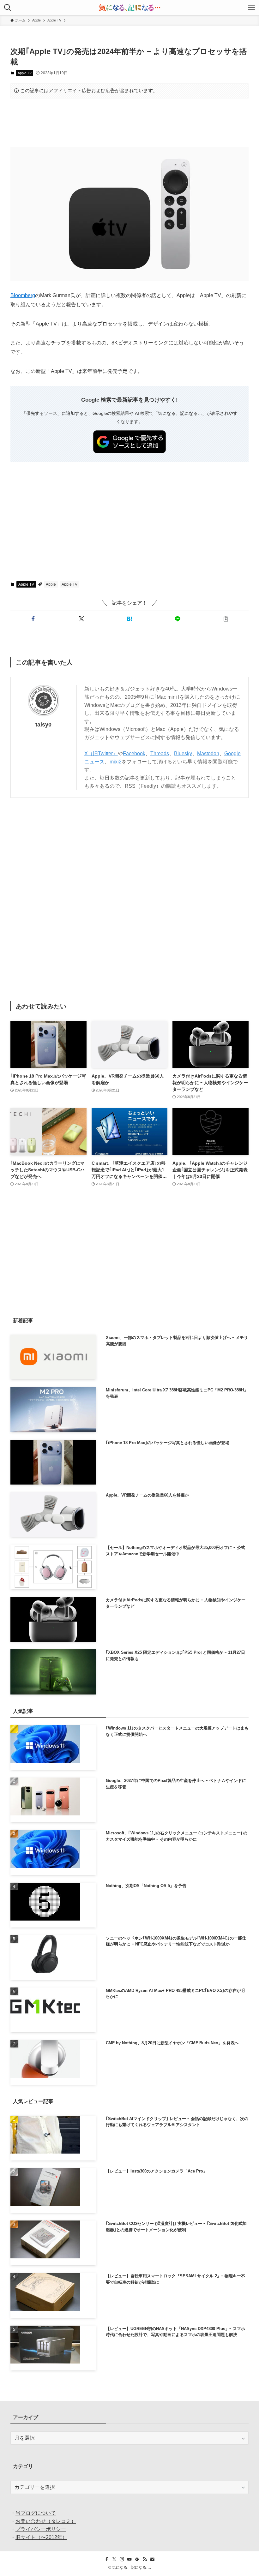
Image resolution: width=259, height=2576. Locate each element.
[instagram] (122, 2559)
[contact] (152, 2559)
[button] (33, 619)
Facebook (134, 753)
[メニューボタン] (251, 8)
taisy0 (43, 725)
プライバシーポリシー (41, 2529)
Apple (51, 584)
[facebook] (107, 2559)
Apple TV (25, 73)
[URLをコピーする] (226, 619)
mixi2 (116, 762)
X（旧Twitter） (101, 753)
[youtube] (129, 2559)
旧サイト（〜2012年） (41, 2537)
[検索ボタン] (8, 8)
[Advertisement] (129, 123)
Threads (160, 753)
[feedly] (137, 2559)
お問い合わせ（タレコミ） (46, 2521)
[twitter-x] (114, 2559)
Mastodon (208, 753)
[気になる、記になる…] (129, 8)
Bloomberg (23, 295)
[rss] (145, 2559)
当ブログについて (36, 2513)
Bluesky (183, 753)
